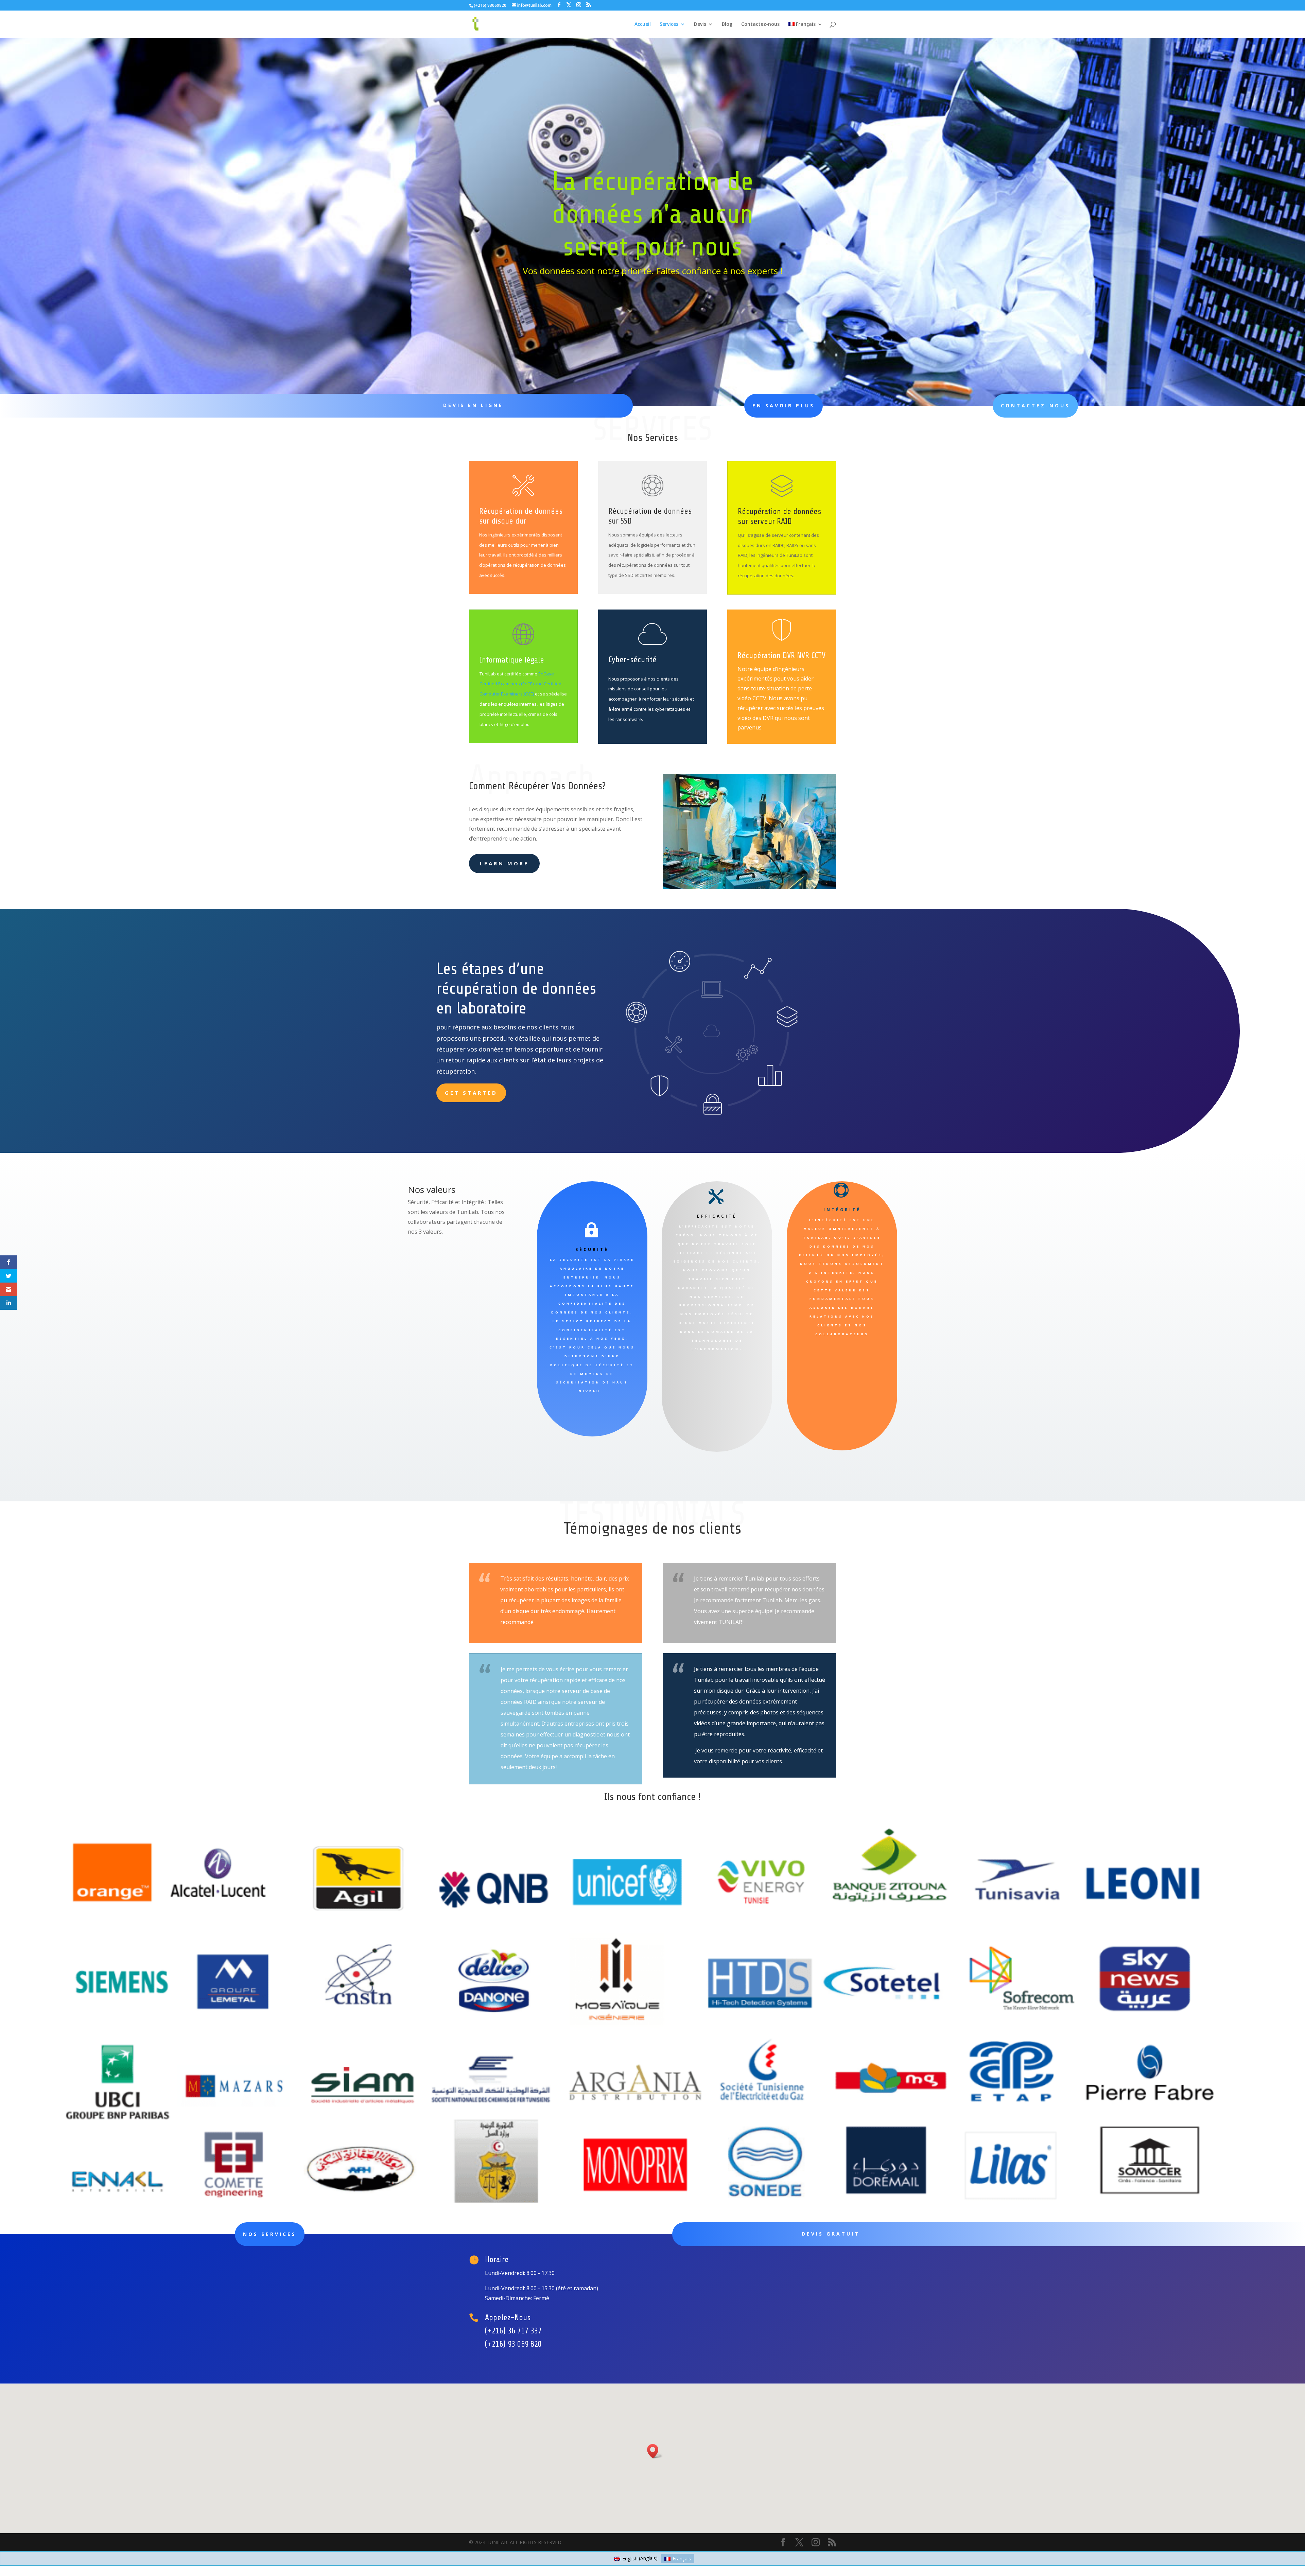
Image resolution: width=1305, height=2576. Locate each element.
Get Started (471, 1093)
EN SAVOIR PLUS (784, 405)
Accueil (643, 24)
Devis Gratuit (831, 2234)
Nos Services (270, 2234)
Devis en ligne (473, 405)
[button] (655, 2451)
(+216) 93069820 (490, 5)
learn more (504, 863)
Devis (700, 24)
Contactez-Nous (1035, 405)
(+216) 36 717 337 (513, 2331)
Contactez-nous (760, 24)
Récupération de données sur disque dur (521, 516)
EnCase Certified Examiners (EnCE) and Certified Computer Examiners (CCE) (520, 684)
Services (669, 24)
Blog (727, 24)
